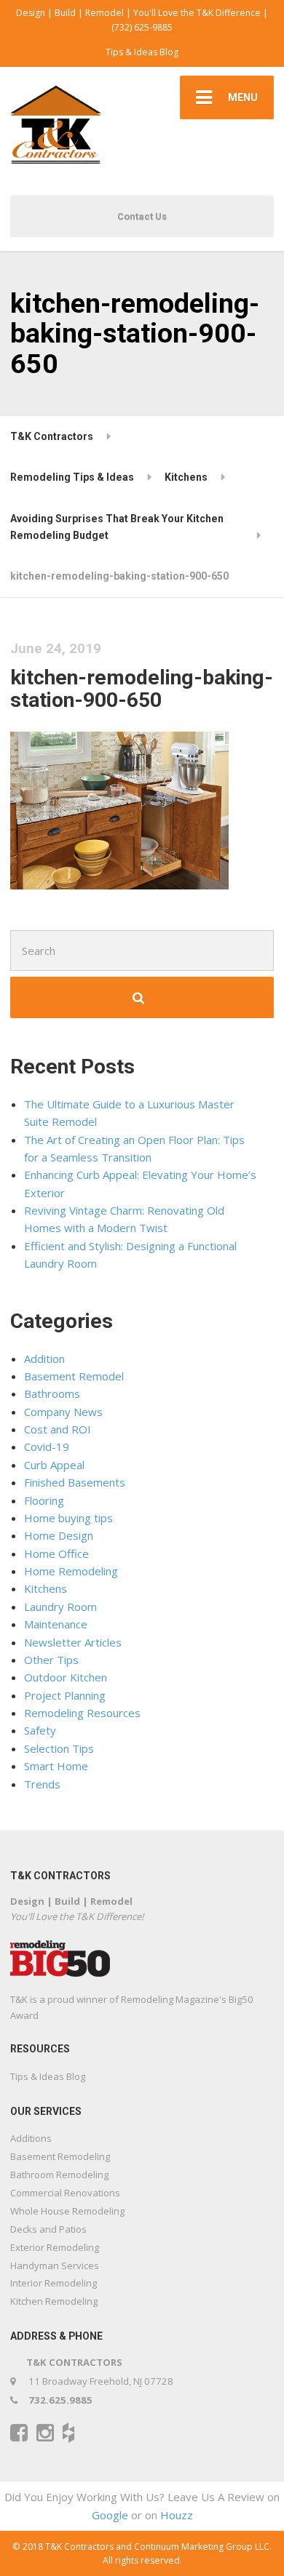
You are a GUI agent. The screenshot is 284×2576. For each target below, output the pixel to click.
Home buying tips (68, 1518)
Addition (44, 1359)
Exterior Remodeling (55, 2247)
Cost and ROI (58, 1429)
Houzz (177, 2515)
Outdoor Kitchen (66, 1677)
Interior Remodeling (54, 2283)
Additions (31, 2138)
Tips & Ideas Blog (142, 52)
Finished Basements (75, 1482)
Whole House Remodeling (67, 2211)
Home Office (56, 1553)
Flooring (44, 1500)
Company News (63, 1412)
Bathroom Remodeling (59, 2175)
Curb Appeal (54, 1465)
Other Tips (51, 1660)
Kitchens (46, 1588)
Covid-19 (47, 1447)
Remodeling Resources (82, 1713)
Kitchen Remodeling (54, 2301)
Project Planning (65, 1695)
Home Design (59, 1535)
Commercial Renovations (65, 2193)
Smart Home (56, 1766)
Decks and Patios (48, 2229)
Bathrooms (52, 1393)
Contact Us (142, 216)
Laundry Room (60, 1607)
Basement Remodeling (60, 2156)
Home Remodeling (71, 1571)
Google (110, 2515)
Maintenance (56, 1624)
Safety (40, 1730)
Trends (42, 1784)
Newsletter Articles (73, 1642)
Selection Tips (59, 1748)
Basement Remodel (74, 1376)
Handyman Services (55, 2265)
